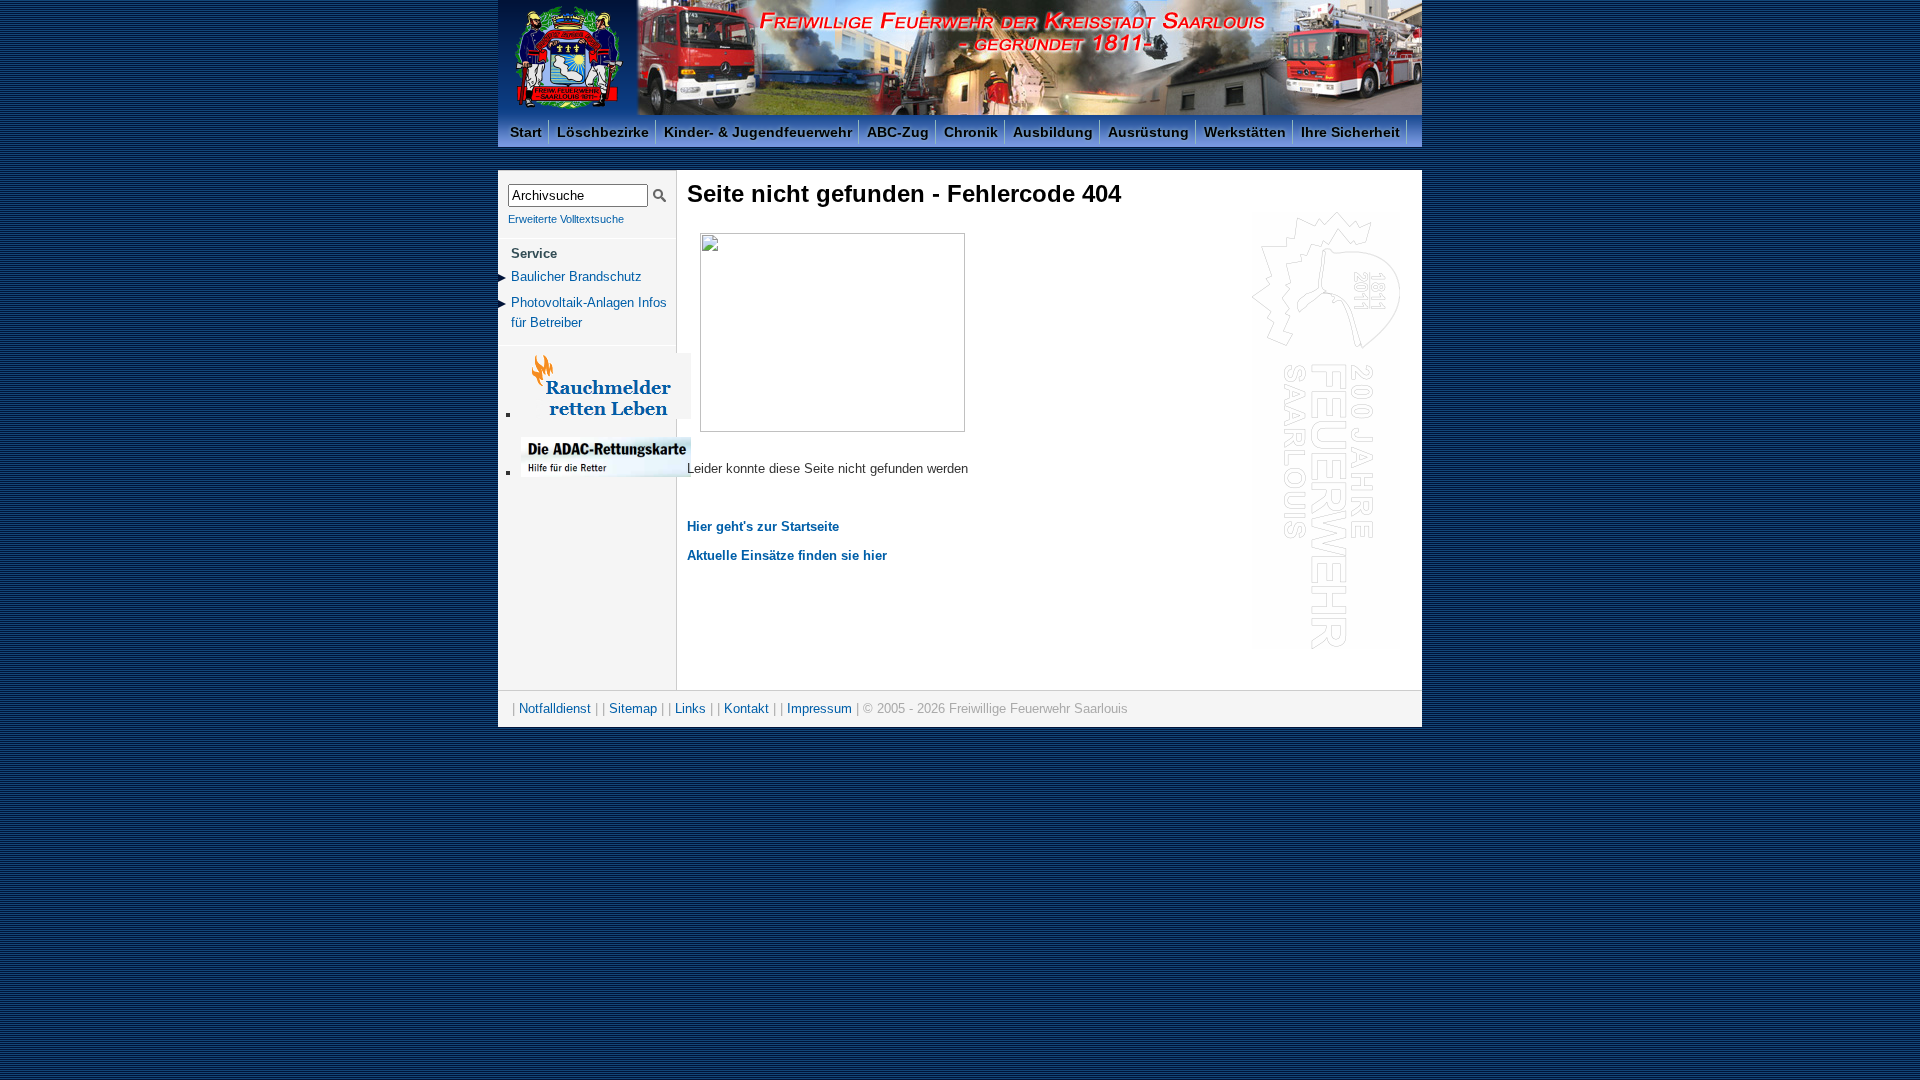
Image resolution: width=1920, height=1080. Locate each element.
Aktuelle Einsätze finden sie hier (787, 555)
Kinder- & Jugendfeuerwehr (758, 132)
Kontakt (746, 708)
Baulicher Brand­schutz (576, 276)
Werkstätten (1245, 132)
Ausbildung (1053, 132)
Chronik (971, 132)
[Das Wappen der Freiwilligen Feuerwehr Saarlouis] (569, 57)
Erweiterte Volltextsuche (566, 219)
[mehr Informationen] (606, 472)
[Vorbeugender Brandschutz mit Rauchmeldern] (606, 414)
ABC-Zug (898, 132)
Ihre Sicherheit (1350, 132)
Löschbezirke (603, 132)
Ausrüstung (1148, 132)
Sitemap (633, 708)
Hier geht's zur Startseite (763, 526)
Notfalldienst (555, 708)
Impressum (819, 708)
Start (526, 132)
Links (690, 708)
